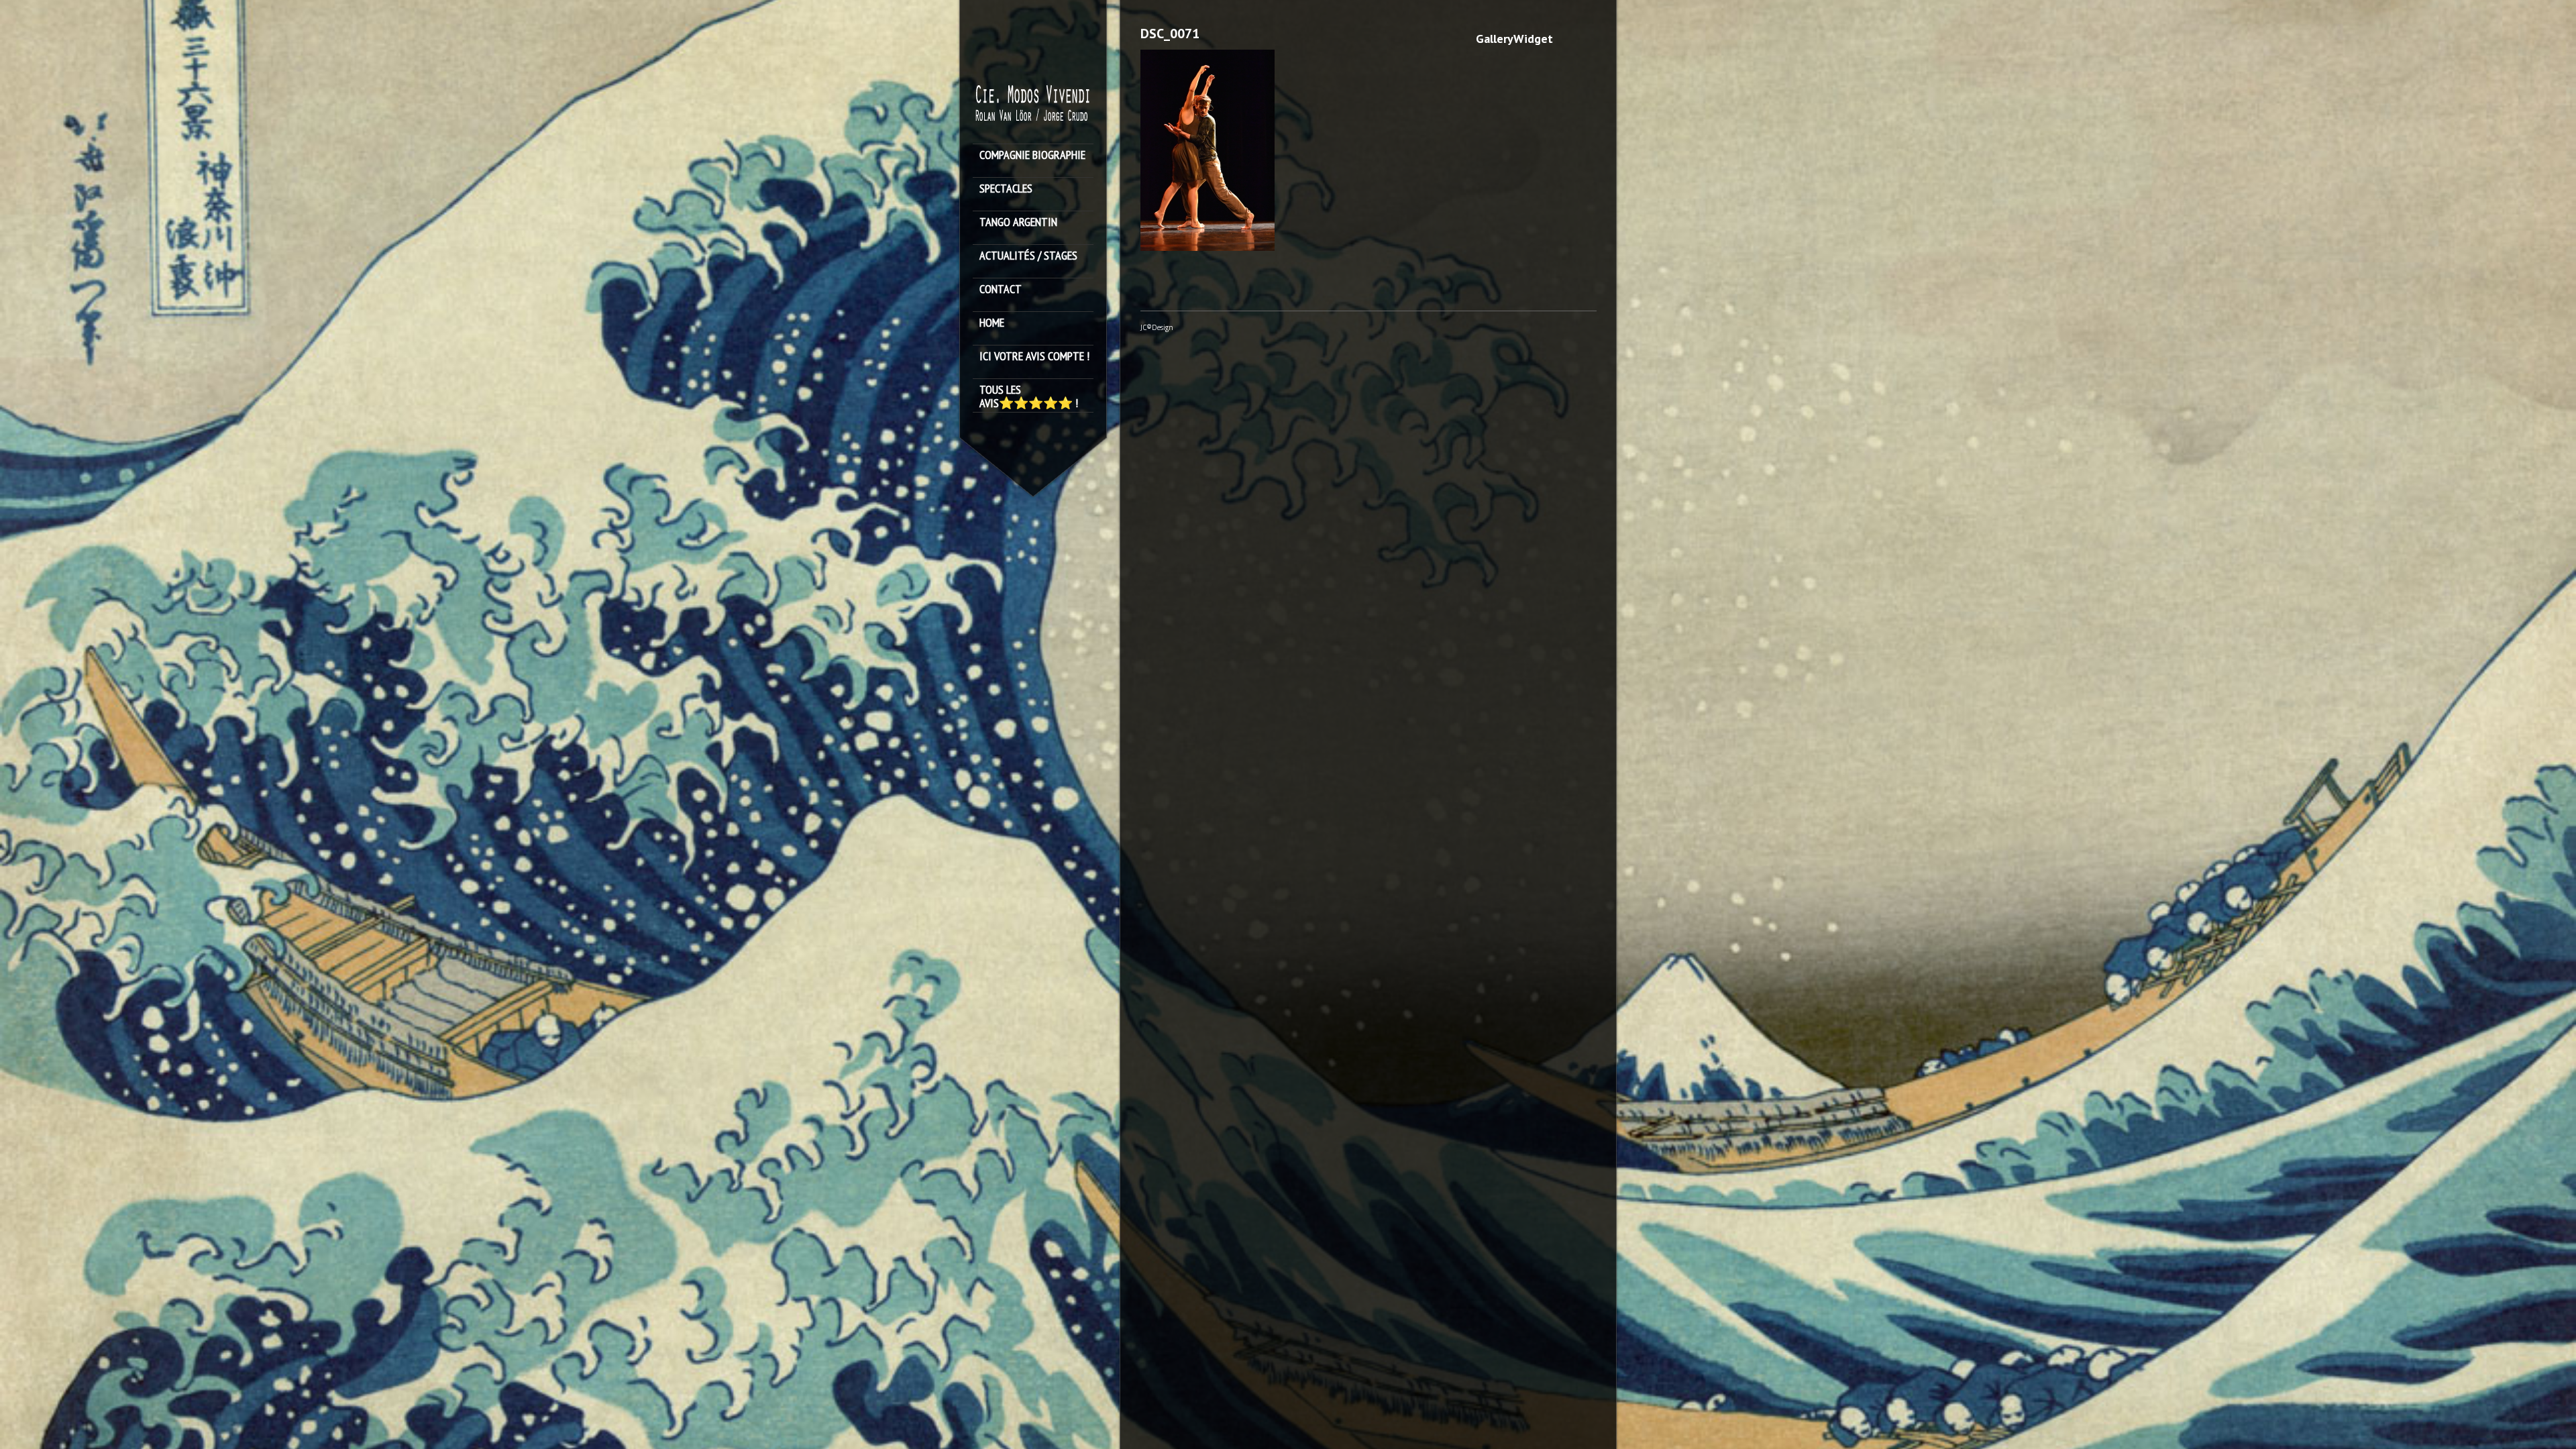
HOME (992, 323)
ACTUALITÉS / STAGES (1028, 256)
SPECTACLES (1006, 189)
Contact (1001, 289)
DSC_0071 (1170, 34)
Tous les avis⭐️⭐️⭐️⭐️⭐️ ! (1029, 396)
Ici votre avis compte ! (1034, 357)
